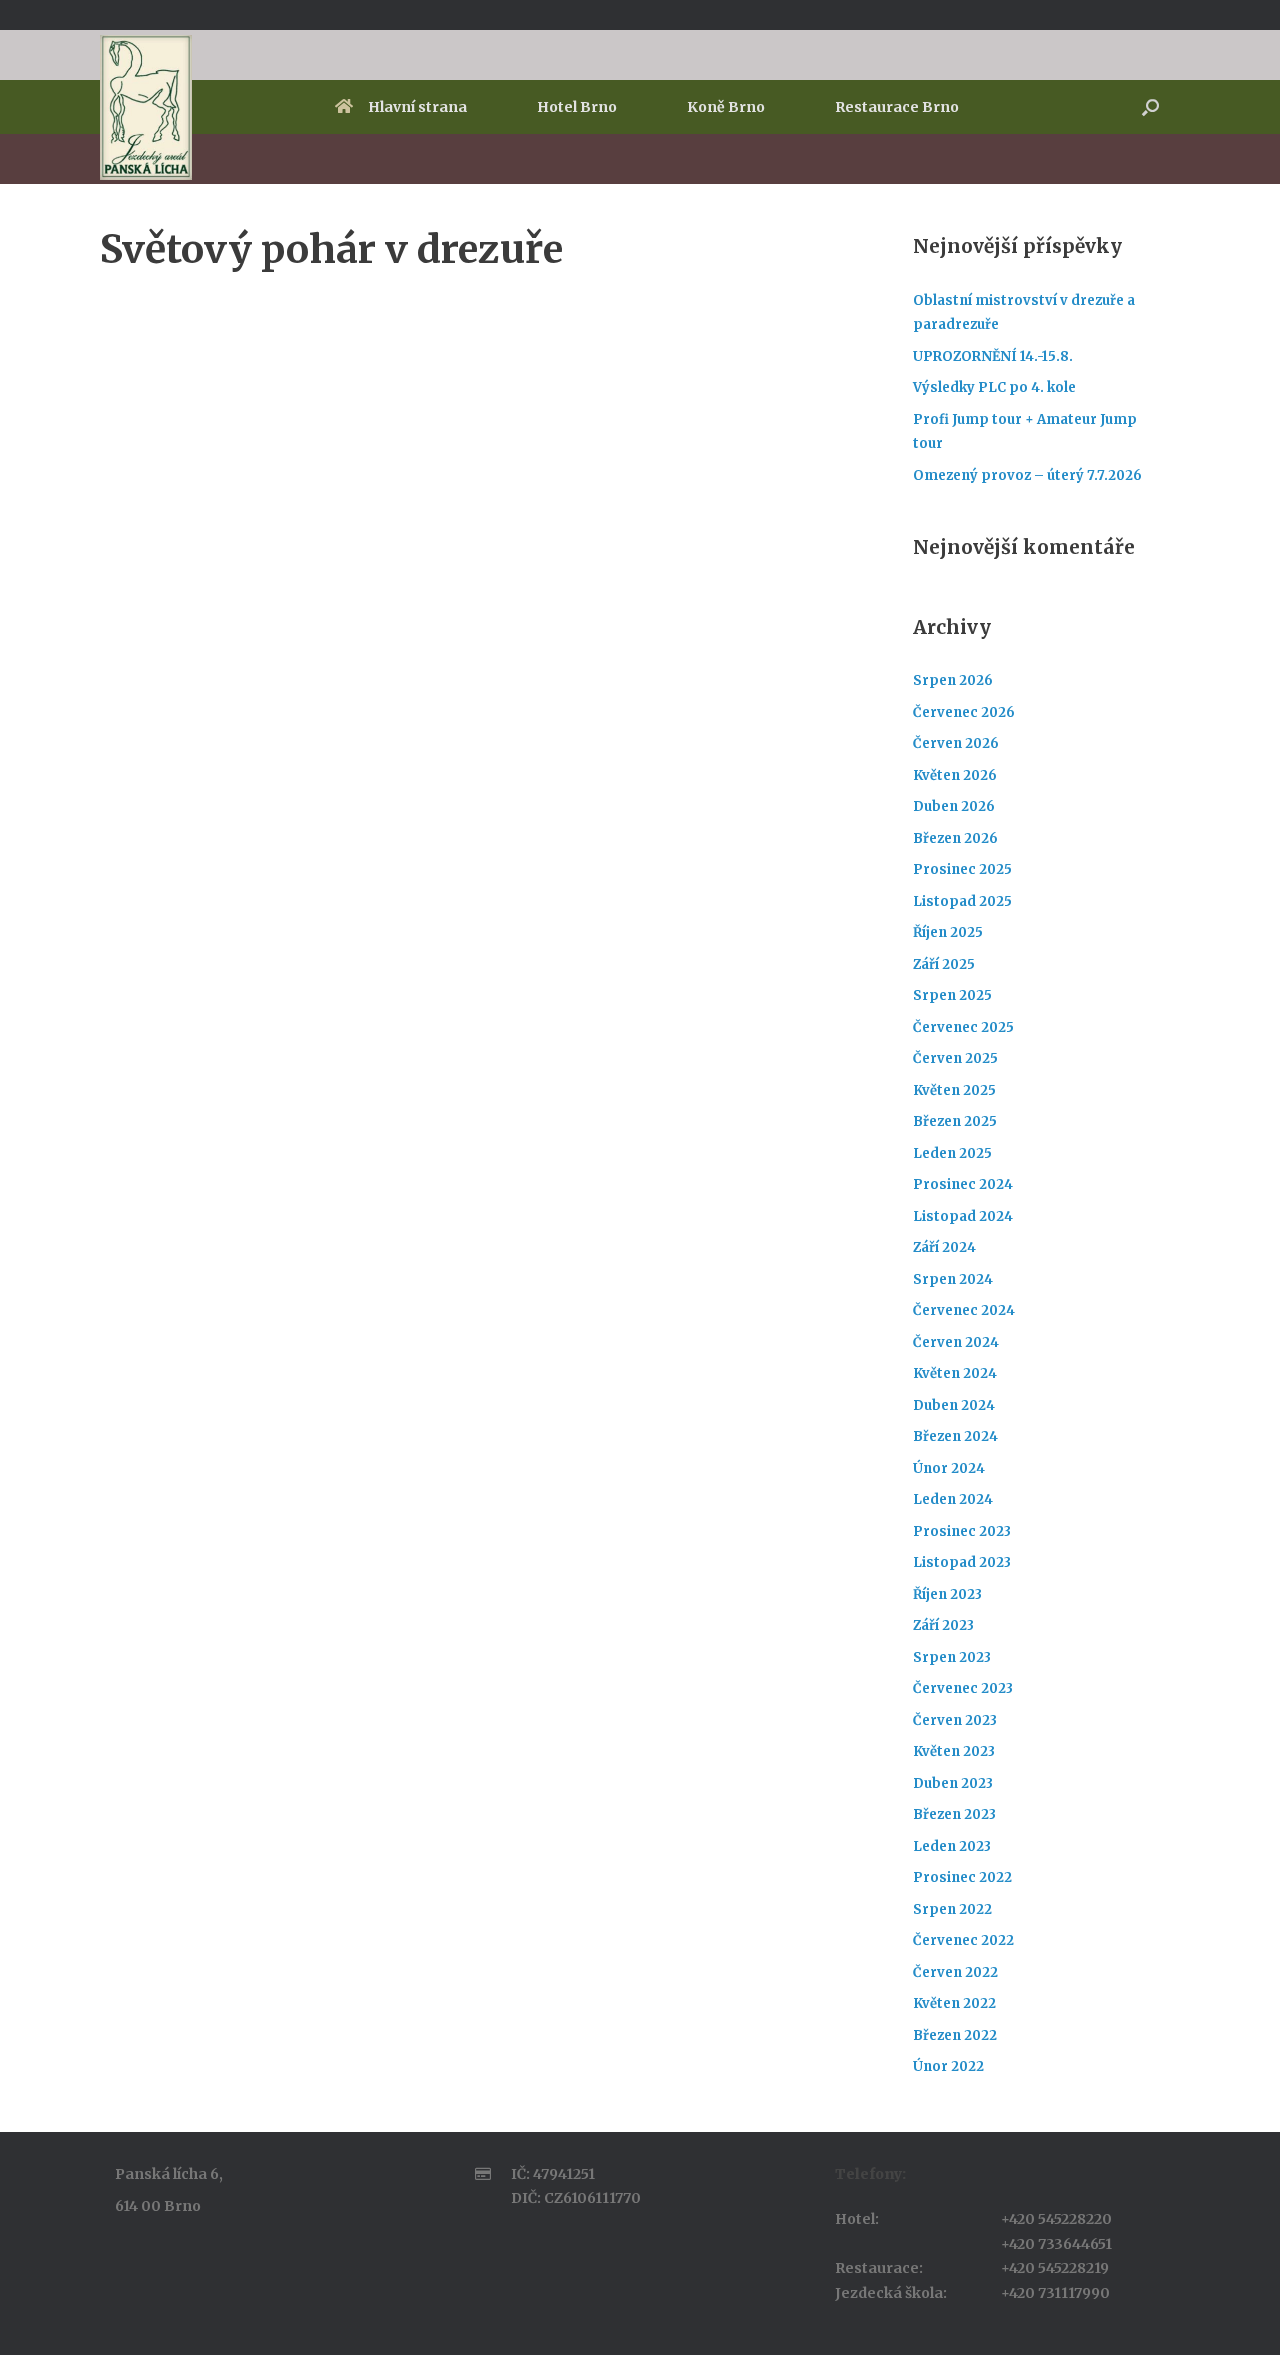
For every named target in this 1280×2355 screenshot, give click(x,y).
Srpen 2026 (953, 680)
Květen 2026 (955, 775)
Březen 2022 (955, 2035)
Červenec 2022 (963, 1940)
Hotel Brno (577, 107)
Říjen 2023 (947, 1594)
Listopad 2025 (962, 901)
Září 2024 (944, 1247)
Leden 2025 (952, 1153)
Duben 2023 (953, 1783)
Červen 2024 (956, 1342)
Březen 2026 (955, 838)
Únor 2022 (948, 2066)
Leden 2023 (952, 1846)
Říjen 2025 (948, 932)
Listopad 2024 (963, 1216)
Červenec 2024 (964, 1310)
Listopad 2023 (962, 1562)
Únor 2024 (949, 1468)
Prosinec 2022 (962, 1877)
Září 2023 (943, 1625)
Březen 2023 (954, 1814)
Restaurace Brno (897, 107)
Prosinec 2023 (962, 1531)
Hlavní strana (417, 107)
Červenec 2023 (963, 1688)
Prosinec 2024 (963, 1184)
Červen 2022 (955, 1972)
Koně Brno (726, 107)
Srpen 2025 (952, 995)
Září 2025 (944, 964)
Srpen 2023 (952, 1657)
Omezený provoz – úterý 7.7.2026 (1027, 475)
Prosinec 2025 (962, 869)
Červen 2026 (956, 743)
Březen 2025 (955, 1121)
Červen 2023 (955, 1720)
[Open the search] (1150, 107)
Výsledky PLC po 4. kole (994, 387)
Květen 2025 (954, 1090)
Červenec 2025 (963, 1027)
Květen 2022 (954, 2003)
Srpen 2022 (952, 1909)
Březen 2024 (955, 1436)
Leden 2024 (953, 1499)
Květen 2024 (955, 1373)
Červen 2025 (955, 1058)
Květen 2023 (954, 1751)
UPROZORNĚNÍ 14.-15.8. (993, 356)
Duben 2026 (954, 806)
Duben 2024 (954, 1405)
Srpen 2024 (953, 1279)
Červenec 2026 (964, 712)
